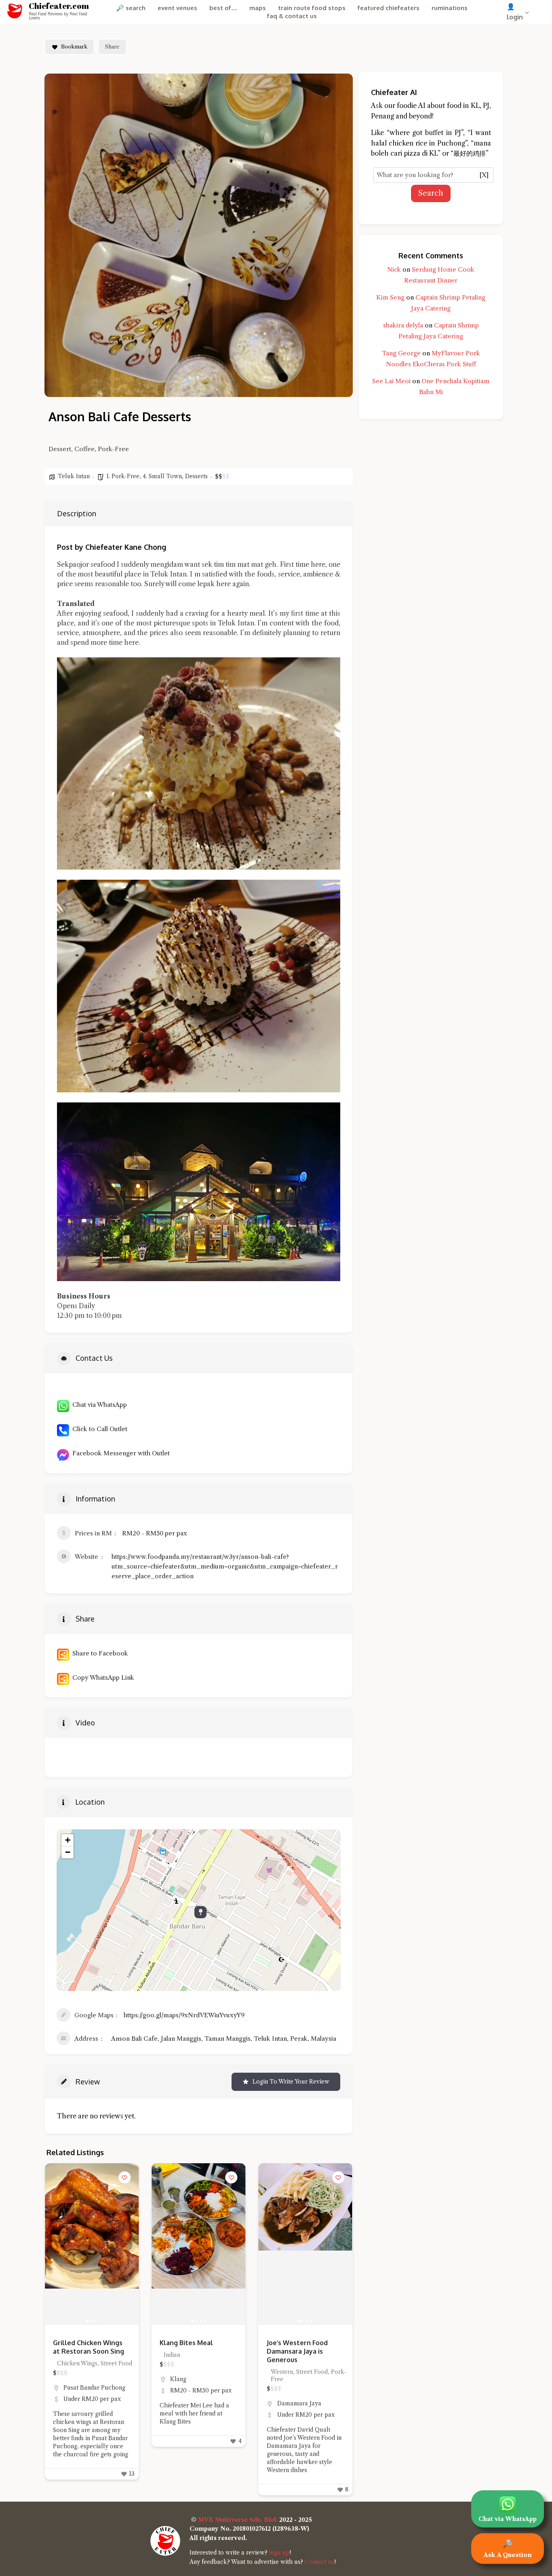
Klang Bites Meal (80, 2343)
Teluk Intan (74, 476)
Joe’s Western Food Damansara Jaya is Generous (190, 2351)
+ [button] (68, 1840)
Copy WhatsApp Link (102, 1678)
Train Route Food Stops (312, 8)
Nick (394, 269)
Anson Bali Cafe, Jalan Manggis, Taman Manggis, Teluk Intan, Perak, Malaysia (224, 2039)
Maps (258, 8)
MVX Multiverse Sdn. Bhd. (238, 2520)
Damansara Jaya (192, 2403)
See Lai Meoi (391, 381)
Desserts (196, 476)
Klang (72, 2379)
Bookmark (74, 46)
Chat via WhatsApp (98, 1405)
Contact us (319, 2562)
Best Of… (223, 8)
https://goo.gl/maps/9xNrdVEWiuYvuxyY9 (184, 2015)
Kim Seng (390, 297)
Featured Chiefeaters (389, 8)
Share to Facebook (99, 1653)
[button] (55, 2244)
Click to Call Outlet (98, 1429)
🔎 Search (131, 8)
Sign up (279, 2553)
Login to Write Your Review (291, 2082)
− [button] (68, 1852)
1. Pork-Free (123, 476)
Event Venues (177, 8)
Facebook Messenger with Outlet (119, 1453)
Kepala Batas (295, 2388)
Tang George (401, 353)
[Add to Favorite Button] (124, 2177)
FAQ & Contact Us (292, 16)
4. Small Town (162, 476)
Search (431, 193)
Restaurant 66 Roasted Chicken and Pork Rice (304, 2347)
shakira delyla (403, 325)
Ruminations (450, 8)
